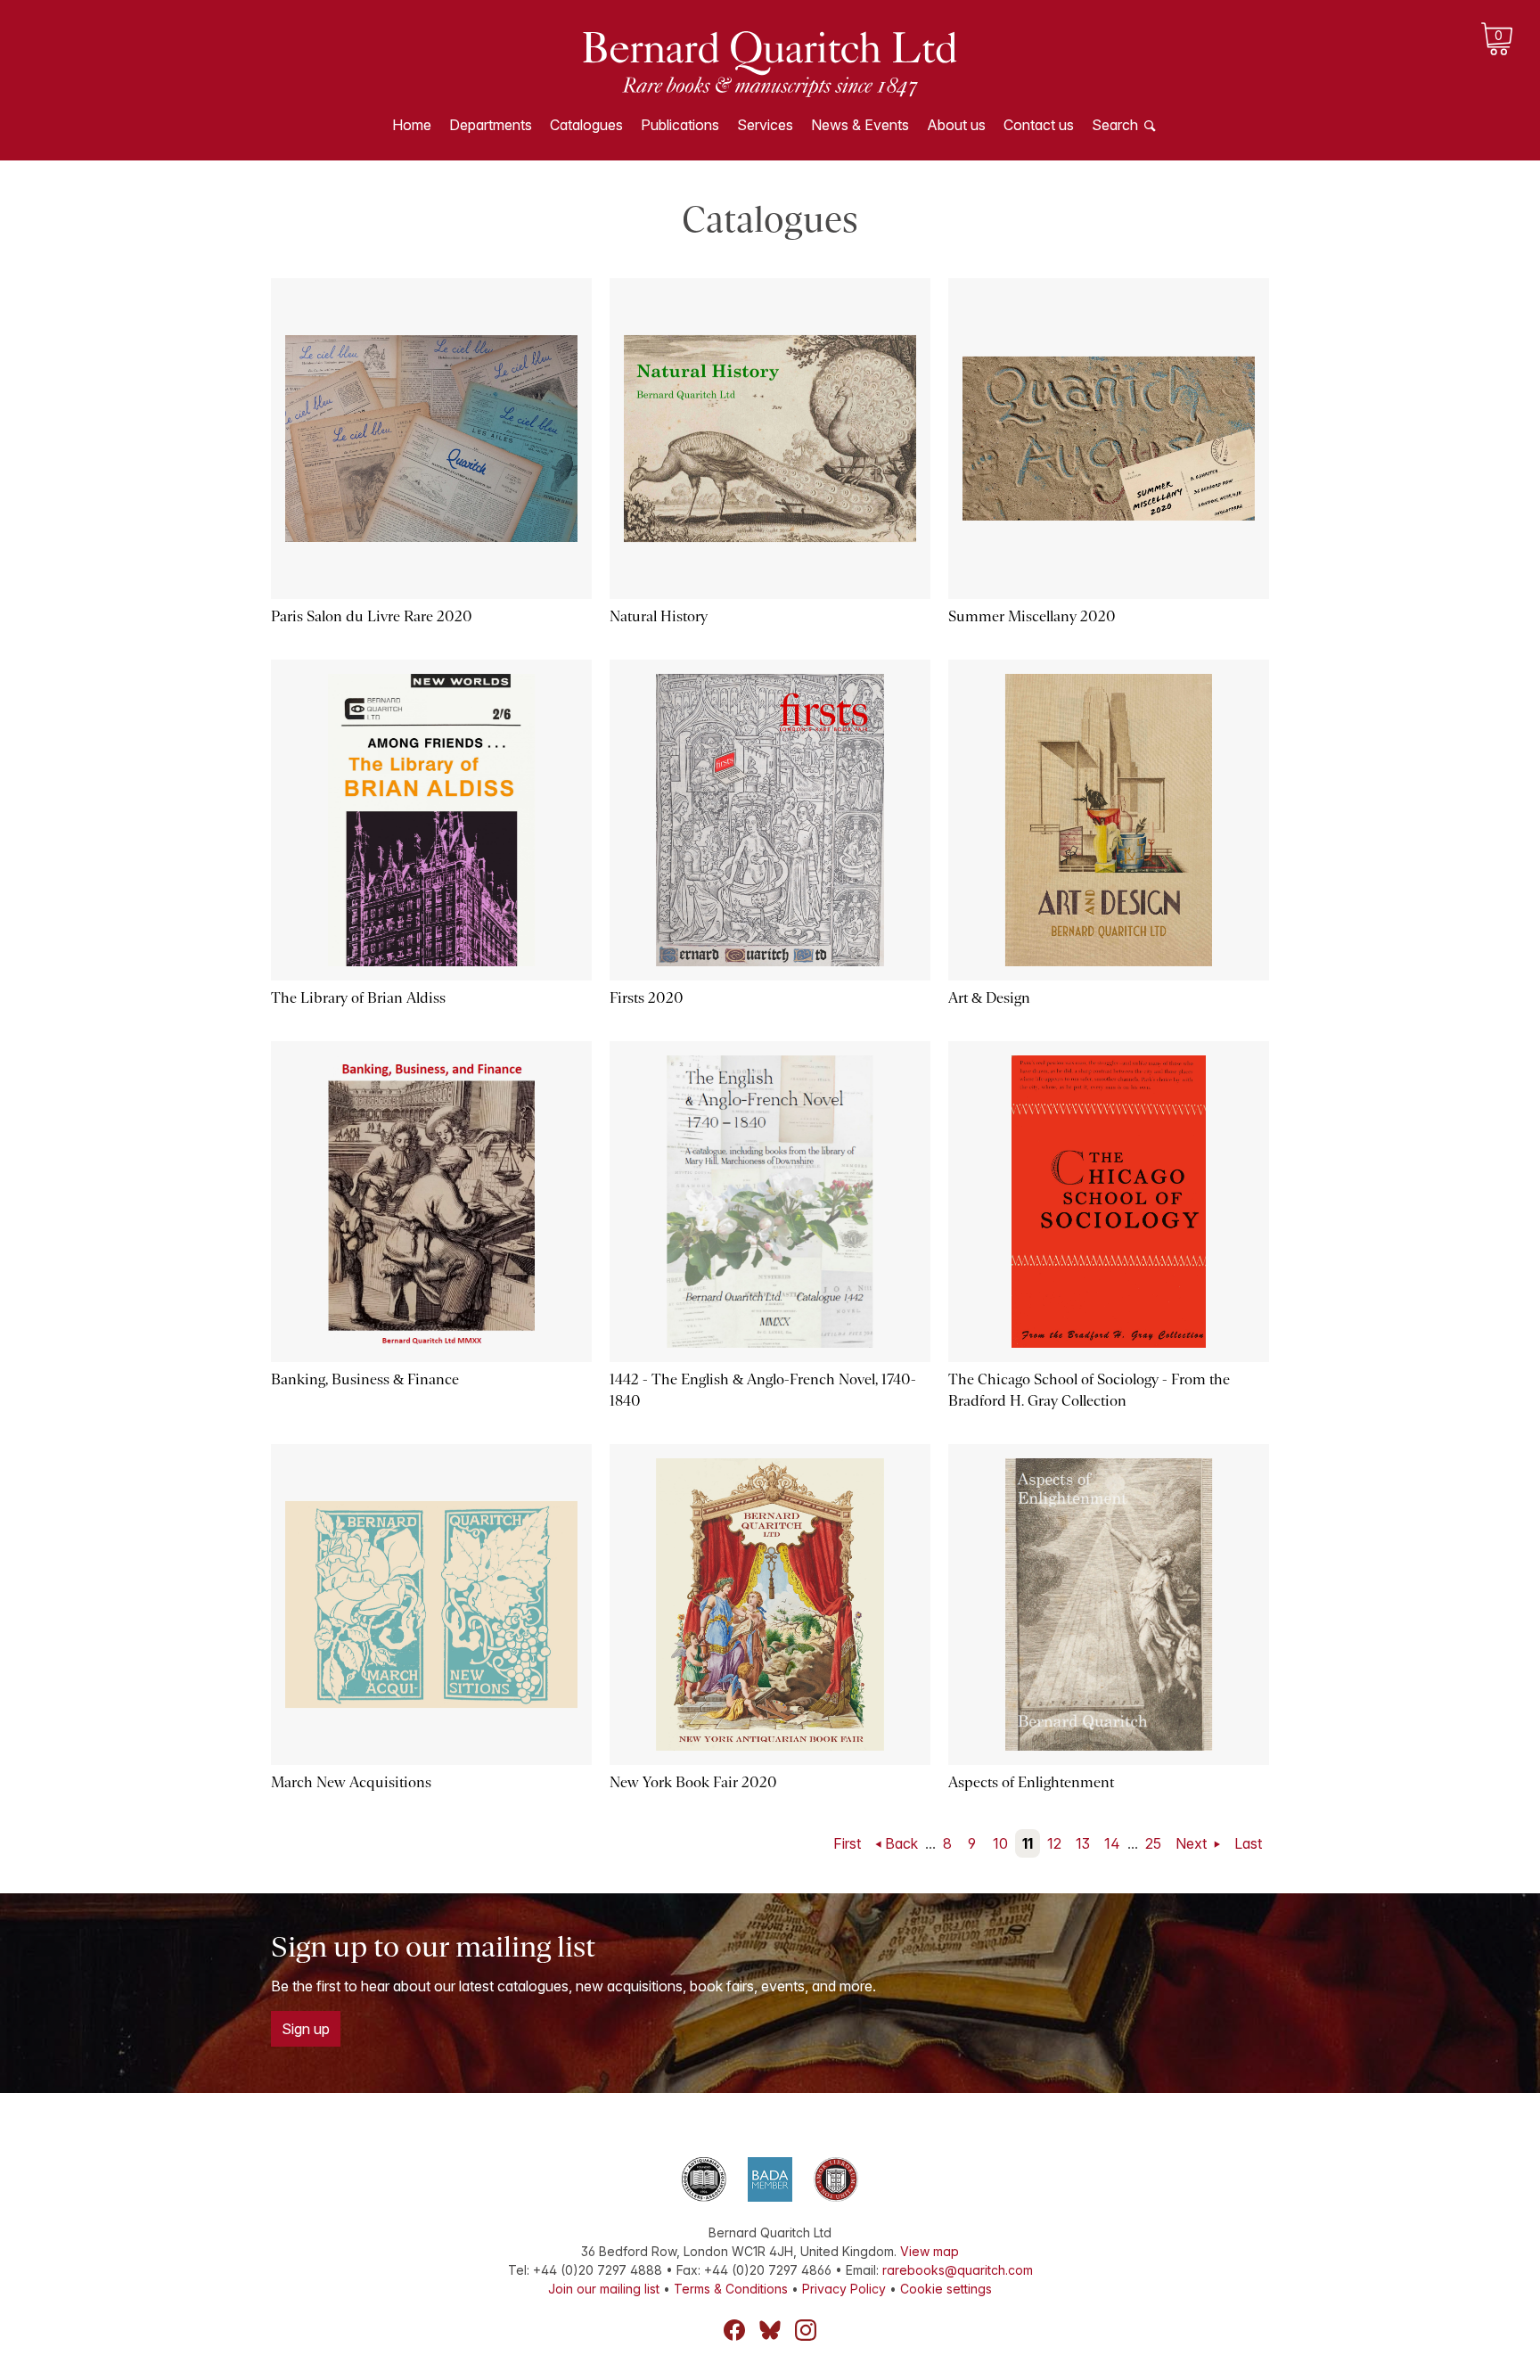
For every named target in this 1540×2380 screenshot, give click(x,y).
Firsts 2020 (647, 998)
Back (901, 1843)
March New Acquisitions (351, 1782)
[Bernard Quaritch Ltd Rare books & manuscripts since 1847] (770, 62)
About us (956, 125)
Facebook (734, 2330)
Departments (491, 125)
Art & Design (989, 998)
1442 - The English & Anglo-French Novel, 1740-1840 (763, 1390)
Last (1248, 1843)
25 (1153, 1843)
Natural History (659, 616)
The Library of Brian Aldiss (358, 998)
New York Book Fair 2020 (693, 1782)
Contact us (1039, 125)
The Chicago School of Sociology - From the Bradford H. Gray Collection (1089, 1390)
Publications (680, 125)
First (847, 1843)
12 (1054, 1843)
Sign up (306, 2029)
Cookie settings (946, 2289)
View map (930, 2251)
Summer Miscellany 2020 (1032, 616)
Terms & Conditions (731, 2289)
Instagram (806, 2330)
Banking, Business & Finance (365, 1379)
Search (1115, 125)
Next (1193, 1843)
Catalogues (586, 125)
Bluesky (770, 2330)
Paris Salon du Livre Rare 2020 (372, 616)
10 (1000, 1843)
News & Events (860, 125)
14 (1112, 1843)
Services (765, 125)
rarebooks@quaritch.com (958, 2270)
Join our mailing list (604, 2289)
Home (412, 125)
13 (1083, 1843)
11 (1028, 1843)
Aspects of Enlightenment (1031, 1782)
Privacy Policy (844, 2289)
